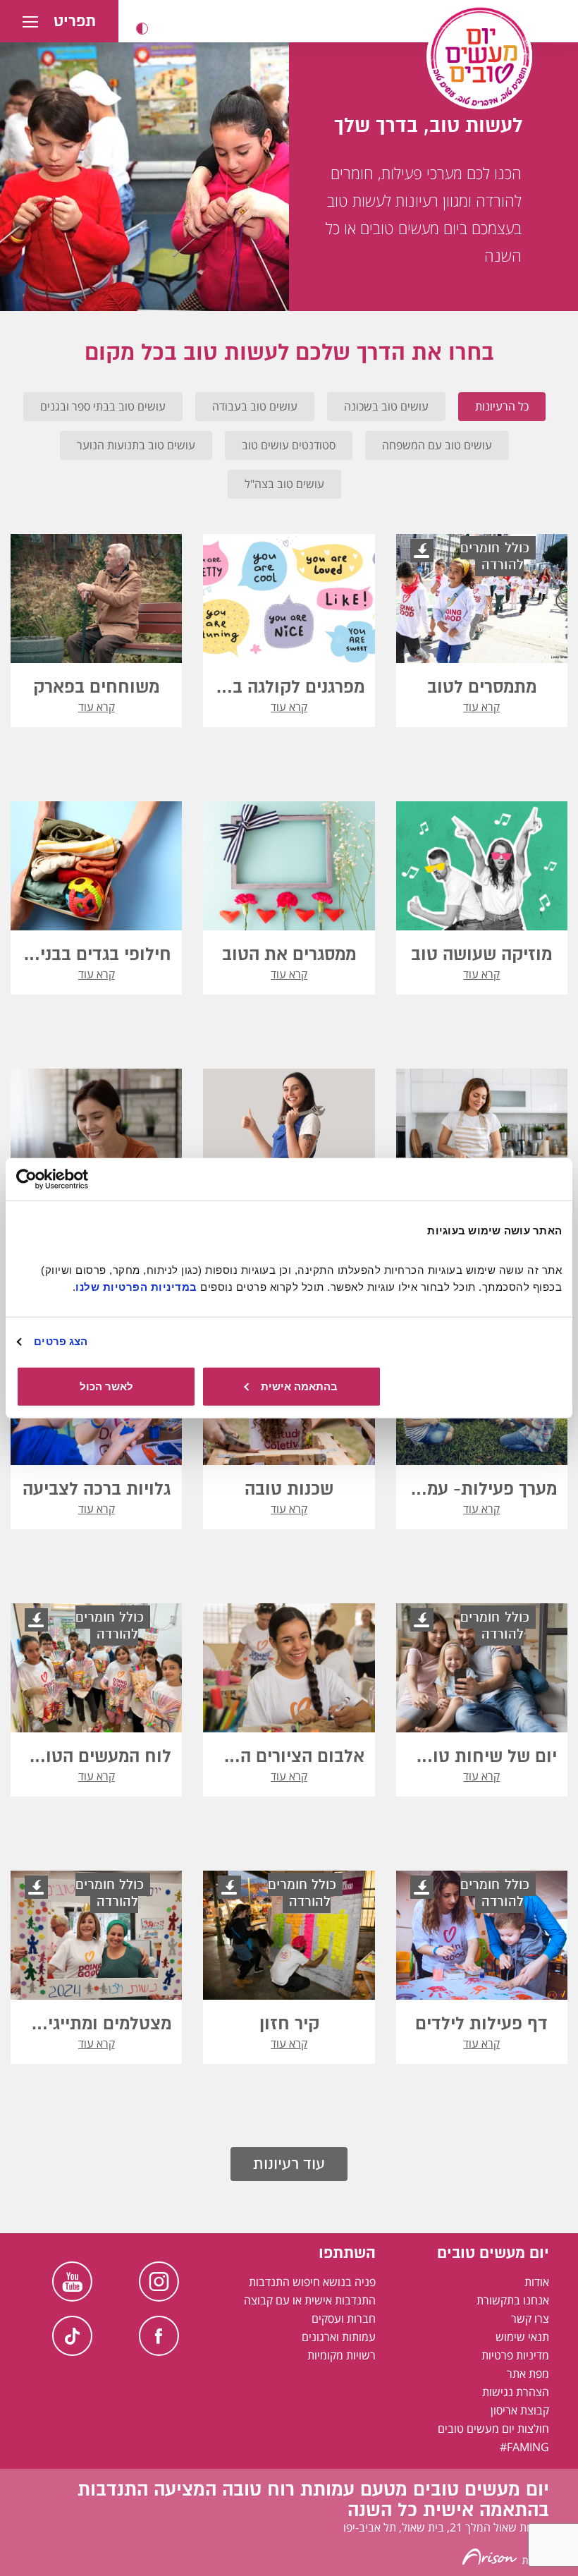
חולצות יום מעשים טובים (493, 2429)
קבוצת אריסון (520, 2410)
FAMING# (524, 2447)
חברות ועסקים (344, 2319)
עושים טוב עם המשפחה (437, 445)
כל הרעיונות (502, 406)
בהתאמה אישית (299, 1386)
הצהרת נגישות (516, 2392)
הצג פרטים (61, 1341)
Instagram (159, 2282)
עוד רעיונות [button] (289, 2164)
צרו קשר (530, 2319)
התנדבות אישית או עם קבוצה (310, 2300)
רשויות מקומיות (342, 2355)
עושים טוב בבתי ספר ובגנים (103, 406)
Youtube (72, 2282)
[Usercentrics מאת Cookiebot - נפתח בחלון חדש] (78, 1179)
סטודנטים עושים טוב (289, 445)
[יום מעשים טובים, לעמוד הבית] (479, 56)
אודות (537, 2282)
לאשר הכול (106, 1386)
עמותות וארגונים (339, 2337)
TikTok (72, 2336)
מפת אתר (528, 2374)
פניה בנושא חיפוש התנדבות (312, 2282)
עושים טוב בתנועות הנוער (136, 445)
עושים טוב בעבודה (255, 406)
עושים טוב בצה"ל (284, 484)
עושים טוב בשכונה (386, 406)
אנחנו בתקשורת (513, 2300)
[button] (142, 29)
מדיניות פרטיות (515, 2355)
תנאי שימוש (522, 2337)
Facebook (159, 2336)
